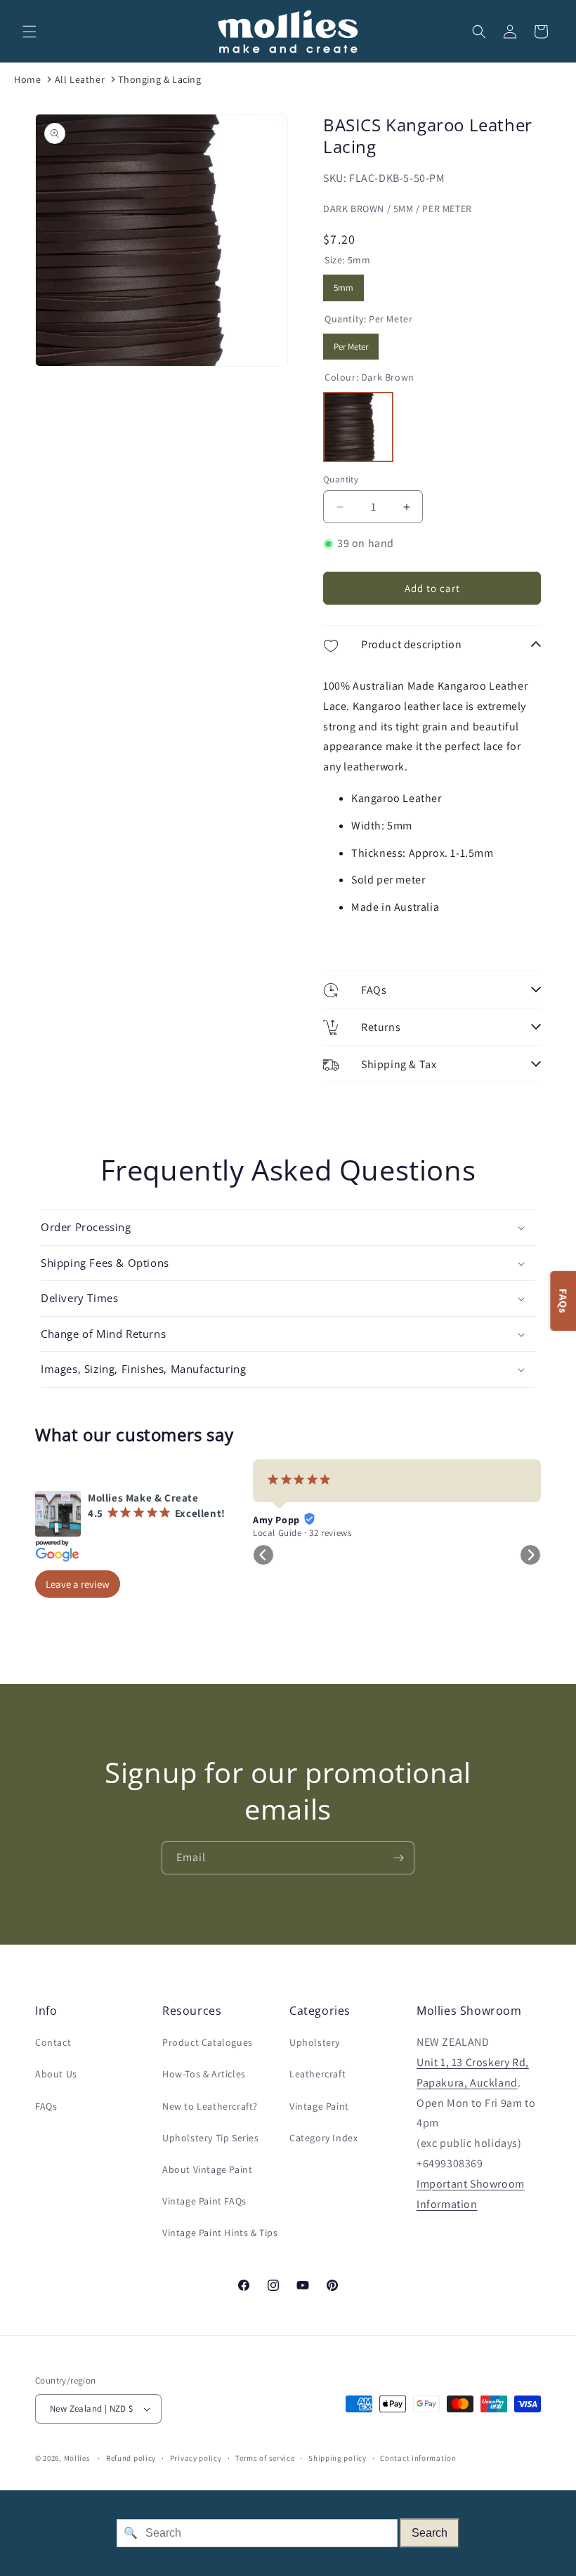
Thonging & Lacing (159, 79)
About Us (56, 2074)
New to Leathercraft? (210, 2106)
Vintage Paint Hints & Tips (220, 2233)
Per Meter (351, 343)
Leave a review (78, 1584)
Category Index (323, 2138)
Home (27, 79)
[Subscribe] (398, 1858)
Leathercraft (318, 2074)
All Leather (80, 79)
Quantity (341, 479)
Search (430, 2533)
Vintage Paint (319, 2106)
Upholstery (315, 2042)
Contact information (418, 2458)
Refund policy (131, 2458)
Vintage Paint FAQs (204, 2201)
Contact (53, 2042)
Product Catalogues (208, 2042)
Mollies (77, 2458)
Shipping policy (338, 2458)
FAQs (46, 2106)
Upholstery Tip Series (211, 2138)
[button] (30, 32)
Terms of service (265, 2458)
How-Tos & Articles (204, 2074)
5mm (344, 284)
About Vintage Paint (207, 2169)
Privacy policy (196, 2458)
